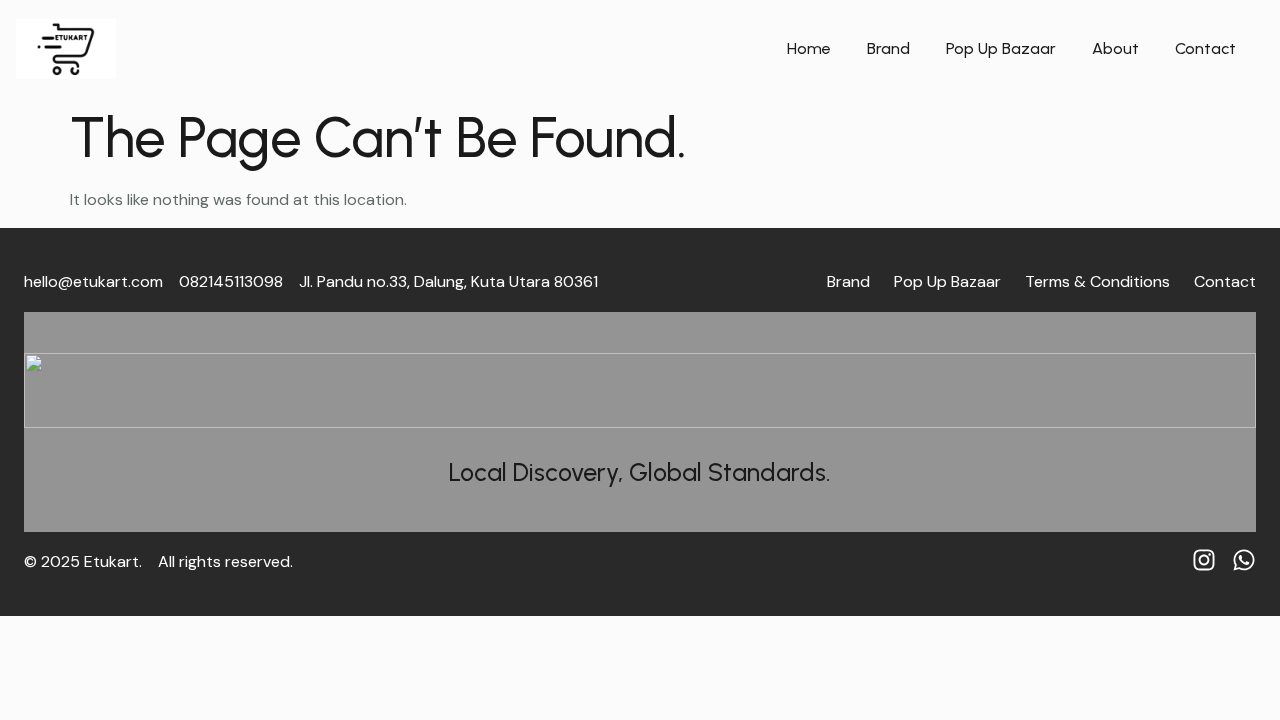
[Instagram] (1204, 560)
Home (809, 48)
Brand (888, 48)
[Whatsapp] (1244, 560)
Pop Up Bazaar (1001, 48)
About (1115, 48)
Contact (1205, 48)
